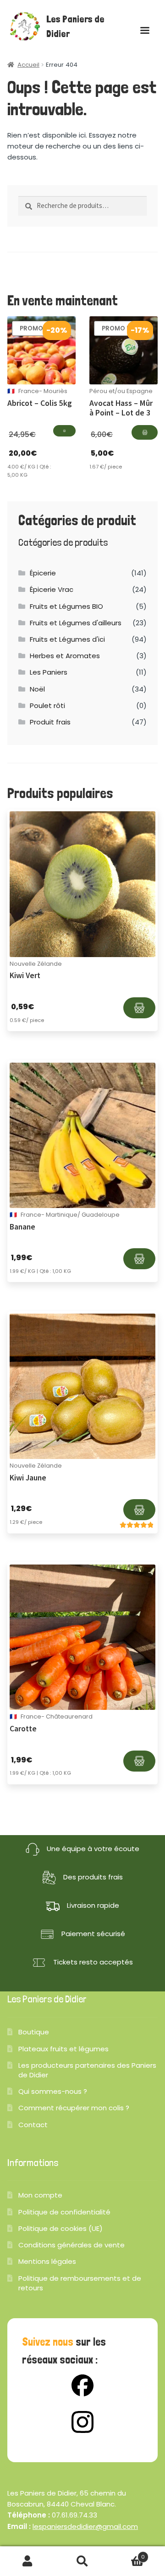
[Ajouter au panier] (64, 431)
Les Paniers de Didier (75, 27)
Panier (127, 2554)
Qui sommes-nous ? (53, 2091)
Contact (33, 2125)
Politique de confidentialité (64, 2212)
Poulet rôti (47, 705)
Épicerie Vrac (52, 589)
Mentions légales (47, 2261)
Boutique (34, 2032)
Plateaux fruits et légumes (63, 2049)
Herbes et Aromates (65, 656)
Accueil (28, 65)
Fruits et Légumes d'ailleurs (76, 623)
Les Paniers (49, 672)
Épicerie (43, 573)
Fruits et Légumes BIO (66, 606)
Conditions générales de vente (71, 2245)
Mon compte (40, 2195)
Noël (37, 689)
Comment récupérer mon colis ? (74, 2108)
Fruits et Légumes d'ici (67, 639)
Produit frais (50, 722)
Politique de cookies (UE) (60, 2228)
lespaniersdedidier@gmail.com (85, 2526)
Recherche (82, 2561)
